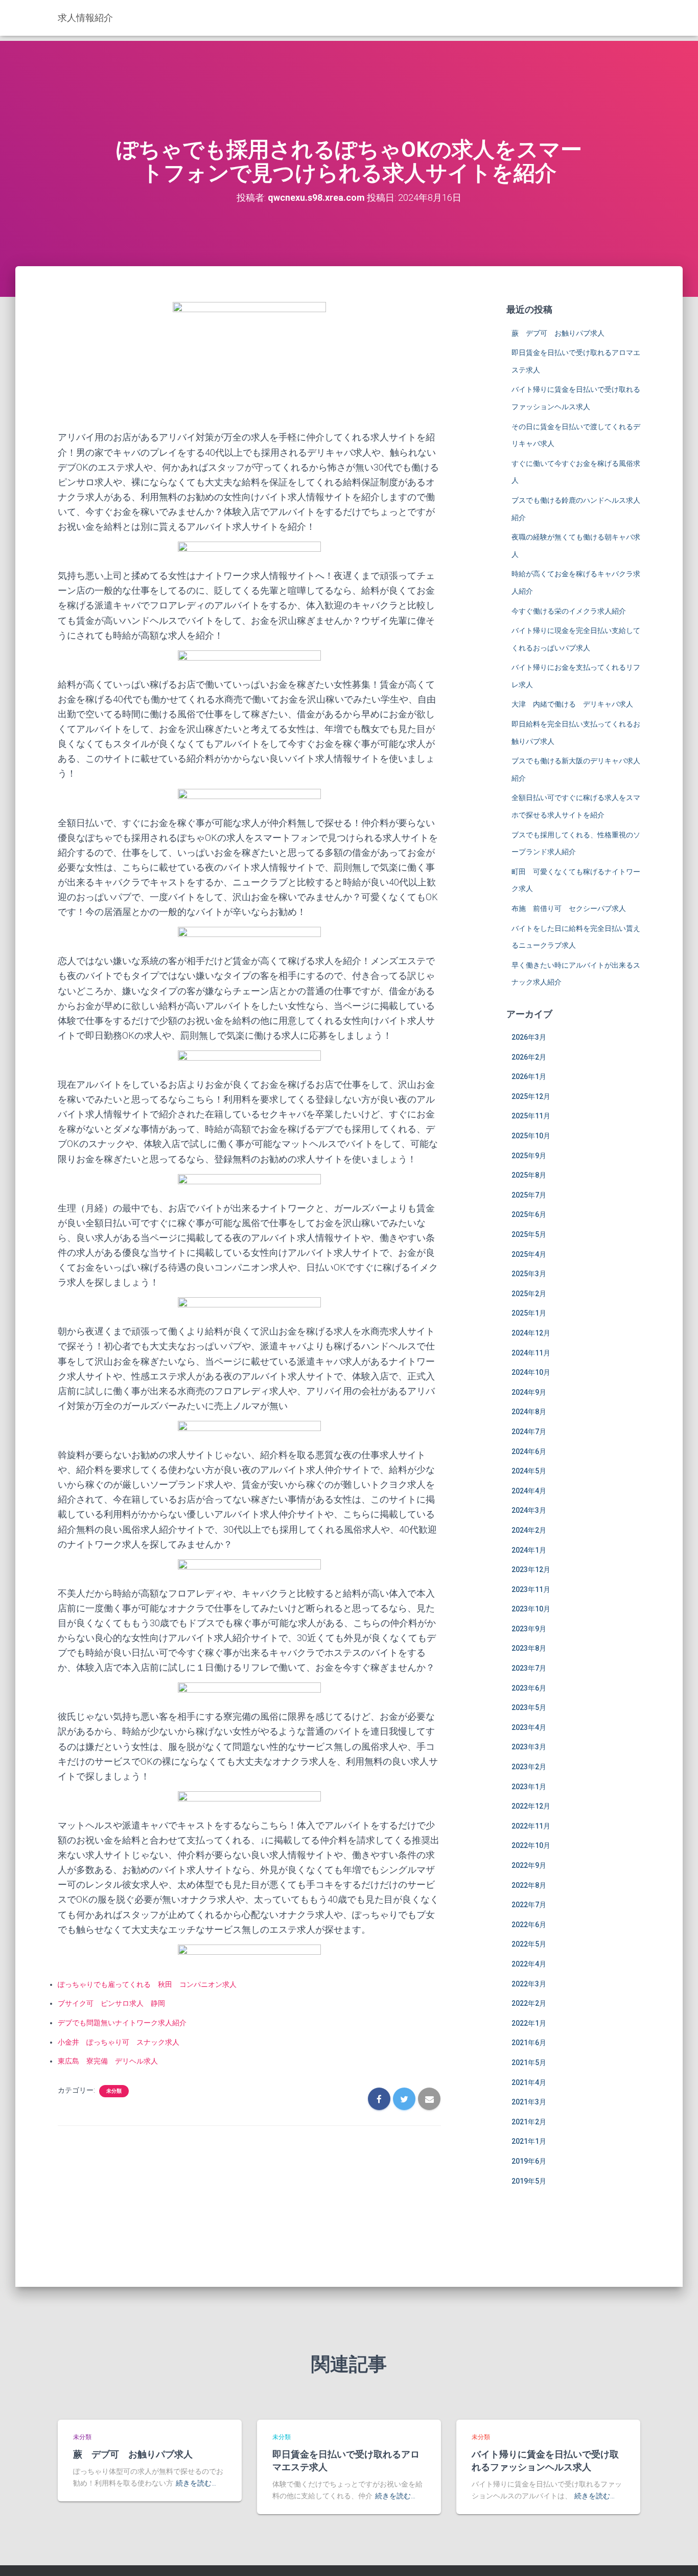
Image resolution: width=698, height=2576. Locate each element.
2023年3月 (529, 1747)
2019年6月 (529, 2161)
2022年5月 (529, 1944)
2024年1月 (529, 1550)
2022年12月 (531, 1806)
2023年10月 (531, 1609)
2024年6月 (529, 1451)
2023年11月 (531, 1589)
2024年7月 (529, 1432)
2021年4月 (529, 2082)
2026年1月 (529, 1076)
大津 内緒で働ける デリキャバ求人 (572, 704)
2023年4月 (529, 1727)
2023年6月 (529, 1688)
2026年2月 (529, 1057)
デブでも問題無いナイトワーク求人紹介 (122, 2023)
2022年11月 (531, 1826)
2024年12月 (531, 1333)
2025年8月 (529, 1175)
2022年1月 (529, 2023)
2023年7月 (529, 1668)
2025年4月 (529, 1254)
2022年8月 (529, 1885)
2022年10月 (531, 1845)
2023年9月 (529, 1629)
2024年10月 (531, 1372)
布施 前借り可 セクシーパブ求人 (569, 908)
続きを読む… (196, 2483)
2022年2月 (529, 2003)
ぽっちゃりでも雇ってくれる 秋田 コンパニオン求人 (147, 1984)
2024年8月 (529, 1412)
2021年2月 (529, 2122)
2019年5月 (529, 2181)
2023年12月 (531, 1570)
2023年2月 (529, 1767)
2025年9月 (529, 1156)
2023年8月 (529, 1648)
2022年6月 (529, 1925)
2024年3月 (529, 1510)
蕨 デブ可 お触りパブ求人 (558, 333)
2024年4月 (529, 1491)
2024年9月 (529, 1392)
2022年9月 (529, 1865)
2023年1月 (529, 1787)
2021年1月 (529, 2141)
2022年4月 (529, 1964)
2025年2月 (529, 1294)
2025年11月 (531, 1116)
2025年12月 (531, 1096)
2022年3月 (529, 1984)
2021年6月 (529, 2043)
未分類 (114, 2091)
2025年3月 (529, 1274)
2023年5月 (529, 1707)
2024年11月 (531, 1353)
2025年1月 (529, 1313)
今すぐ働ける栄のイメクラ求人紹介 (569, 611)
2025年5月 (529, 1234)
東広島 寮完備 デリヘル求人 (108, 2061)
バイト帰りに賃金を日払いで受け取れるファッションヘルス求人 (545, 2460)
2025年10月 (531, 1136)
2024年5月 (529, 1471)
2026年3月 (529, 1037)
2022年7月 (529, 1905)
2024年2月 (529, 1530)
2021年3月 (529, 2102)
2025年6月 (529, 1214)
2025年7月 (529, 1195)
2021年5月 (529, 2063)
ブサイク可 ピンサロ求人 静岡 (111, 2003)
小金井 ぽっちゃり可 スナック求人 (119, 2042)
